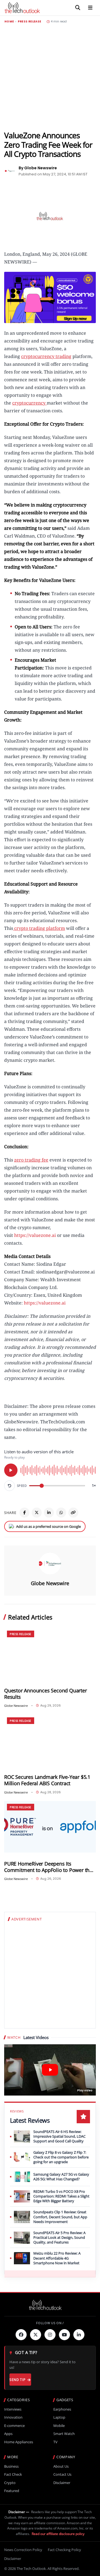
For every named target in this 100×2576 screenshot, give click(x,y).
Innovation (13, 2417)
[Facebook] (24, 1513)
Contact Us (62, 2474)
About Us (61, 2466)
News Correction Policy (23, 2550)
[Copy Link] (73, 1513)
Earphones (62, 2409)
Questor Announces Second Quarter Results (46, 1694)
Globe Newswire (50, 1583)
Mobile (59, 2426)
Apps (8, 2434)
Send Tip (17, 2380)
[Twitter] (36, 2335)
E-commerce (14, 2426)
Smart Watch (64, 2434)
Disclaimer (62, 2483)
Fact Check (13, 2474)
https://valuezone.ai (35, 1235)
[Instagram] (50, 2335)
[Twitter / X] (37, 1513)
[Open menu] (90, 8)
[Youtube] (64, 2335)
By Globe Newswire (38, 168)
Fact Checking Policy (64, 2550)
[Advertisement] (50, 77)
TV (55, 2442)
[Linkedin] (79, 2335)
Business (11, 2466)
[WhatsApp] (61, 1513)
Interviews (13, 2409)
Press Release (30, 22)
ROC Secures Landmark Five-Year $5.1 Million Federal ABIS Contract (47, 1780)
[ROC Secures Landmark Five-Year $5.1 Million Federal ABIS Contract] (50, 1740)
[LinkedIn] (49, 1513)
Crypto (10, 2483)
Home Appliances (19, 2442)
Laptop (59, 2417)
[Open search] (78, 8)
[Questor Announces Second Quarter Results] (50, 1654)
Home (9, 22)
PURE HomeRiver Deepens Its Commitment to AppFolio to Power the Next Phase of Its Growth (48, 1867)
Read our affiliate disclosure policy (58, 2534)
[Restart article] (9, 1486)
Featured (12, 2491)
